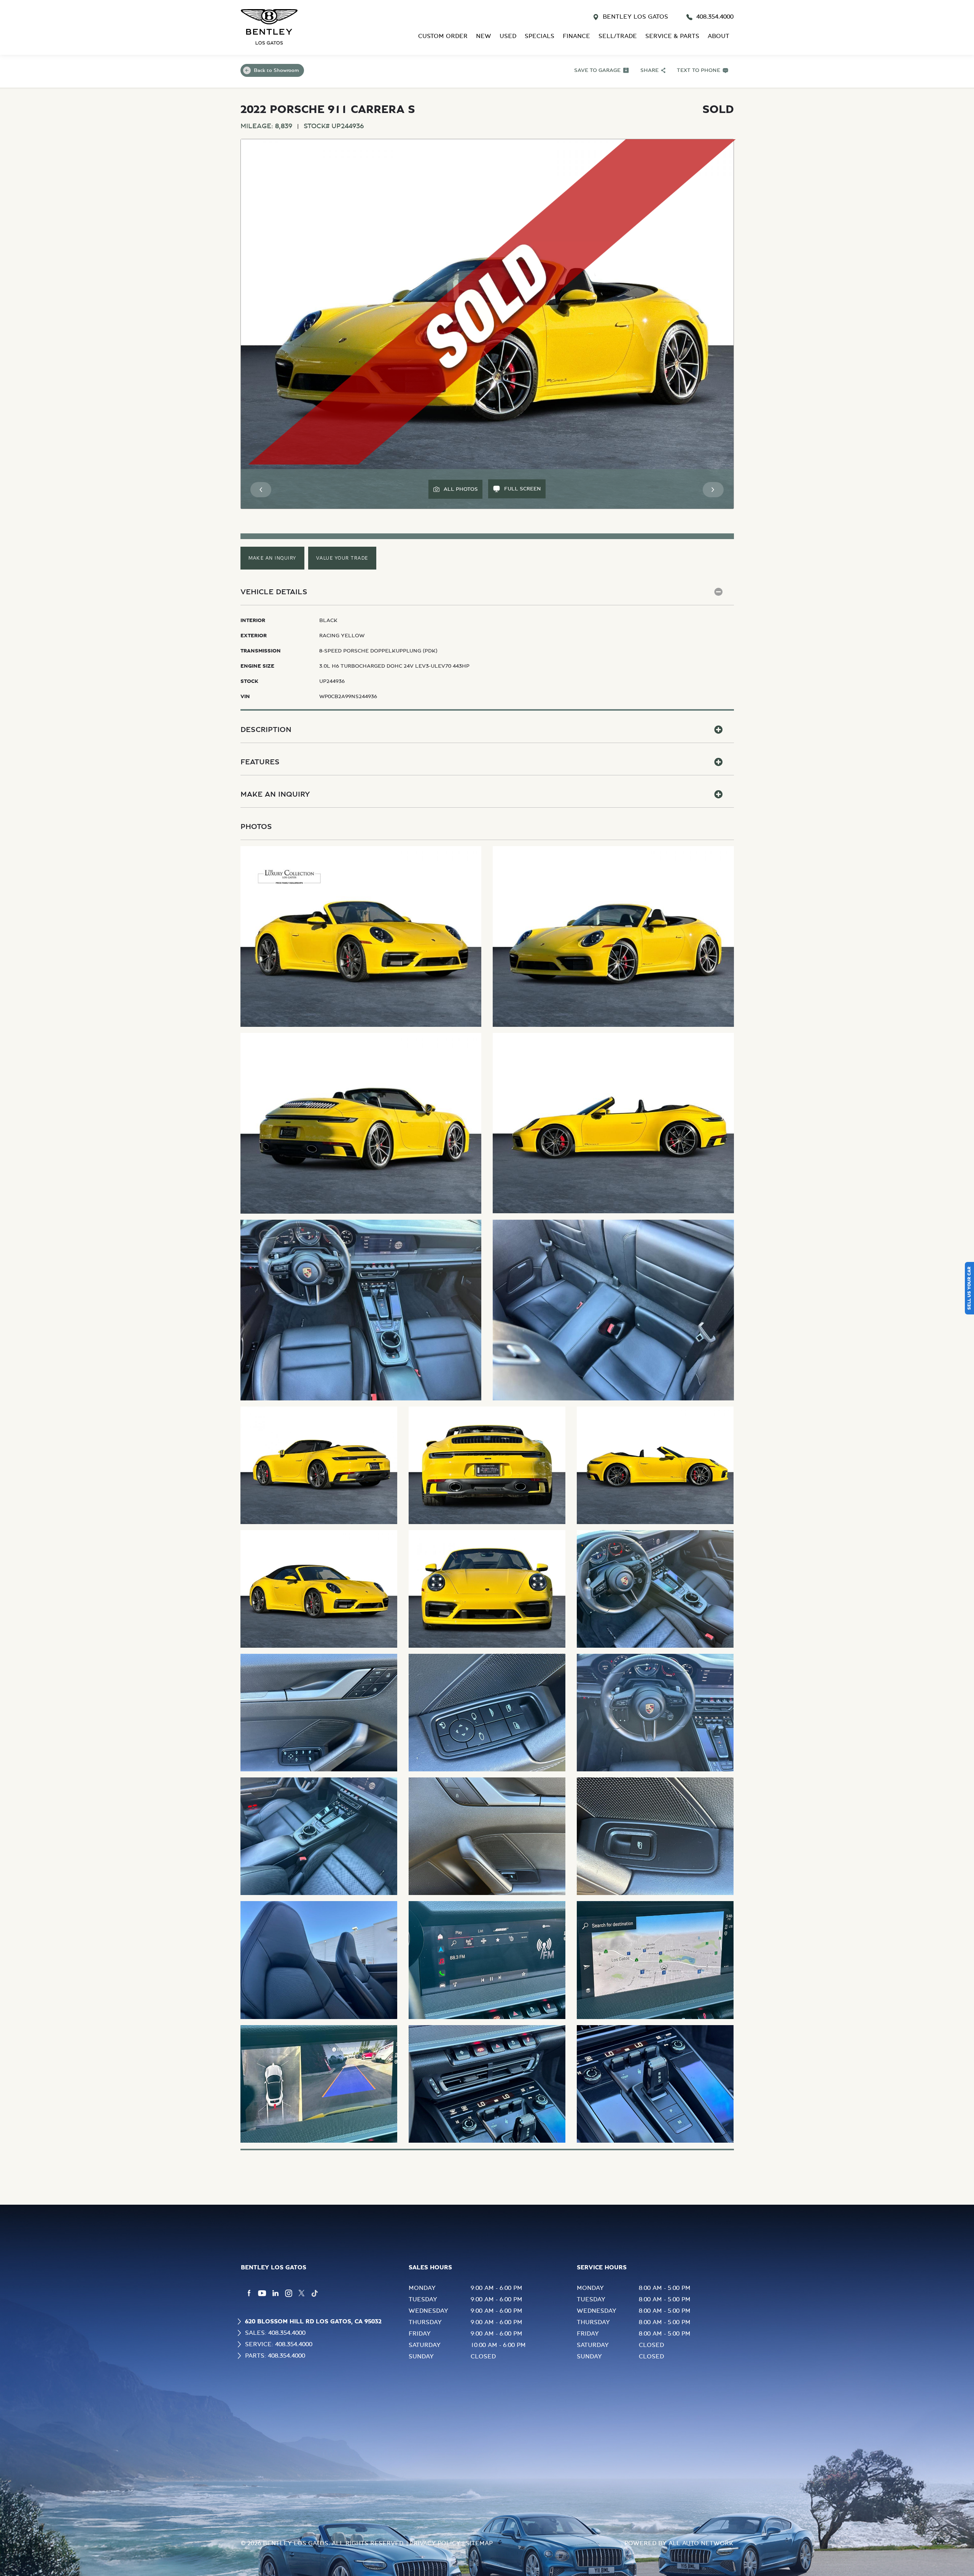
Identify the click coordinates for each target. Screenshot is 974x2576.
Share (649, 70)
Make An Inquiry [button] (275, 794)
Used (508, 36)
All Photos (461, 489)
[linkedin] (275, 2293)
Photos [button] (256, 827)
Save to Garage (597, 70)
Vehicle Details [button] (274, 592)
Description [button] (266, 730)
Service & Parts (672, 36)
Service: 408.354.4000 (279, 2344)
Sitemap (479, 2543)
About (719, 36)
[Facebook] (249, 2293)
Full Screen (523, 489)
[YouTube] (262, 2293)
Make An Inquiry (272, 558)
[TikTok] (315, 2293)
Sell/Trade (618, 36)
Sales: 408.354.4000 (275, 2333)
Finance (576, 36)
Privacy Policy (435, 2543)
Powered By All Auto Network (679, 2543)
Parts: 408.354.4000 (275, 2356)
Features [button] (260, 762)
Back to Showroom (276, 70)
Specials (540, 36)
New (484, 36)
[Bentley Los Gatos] (269, 27)
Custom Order (443, 36)
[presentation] (261, 490)
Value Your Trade (342, 558)
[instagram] (289, 2293)
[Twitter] (302, 2293)
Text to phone (699, 70)
